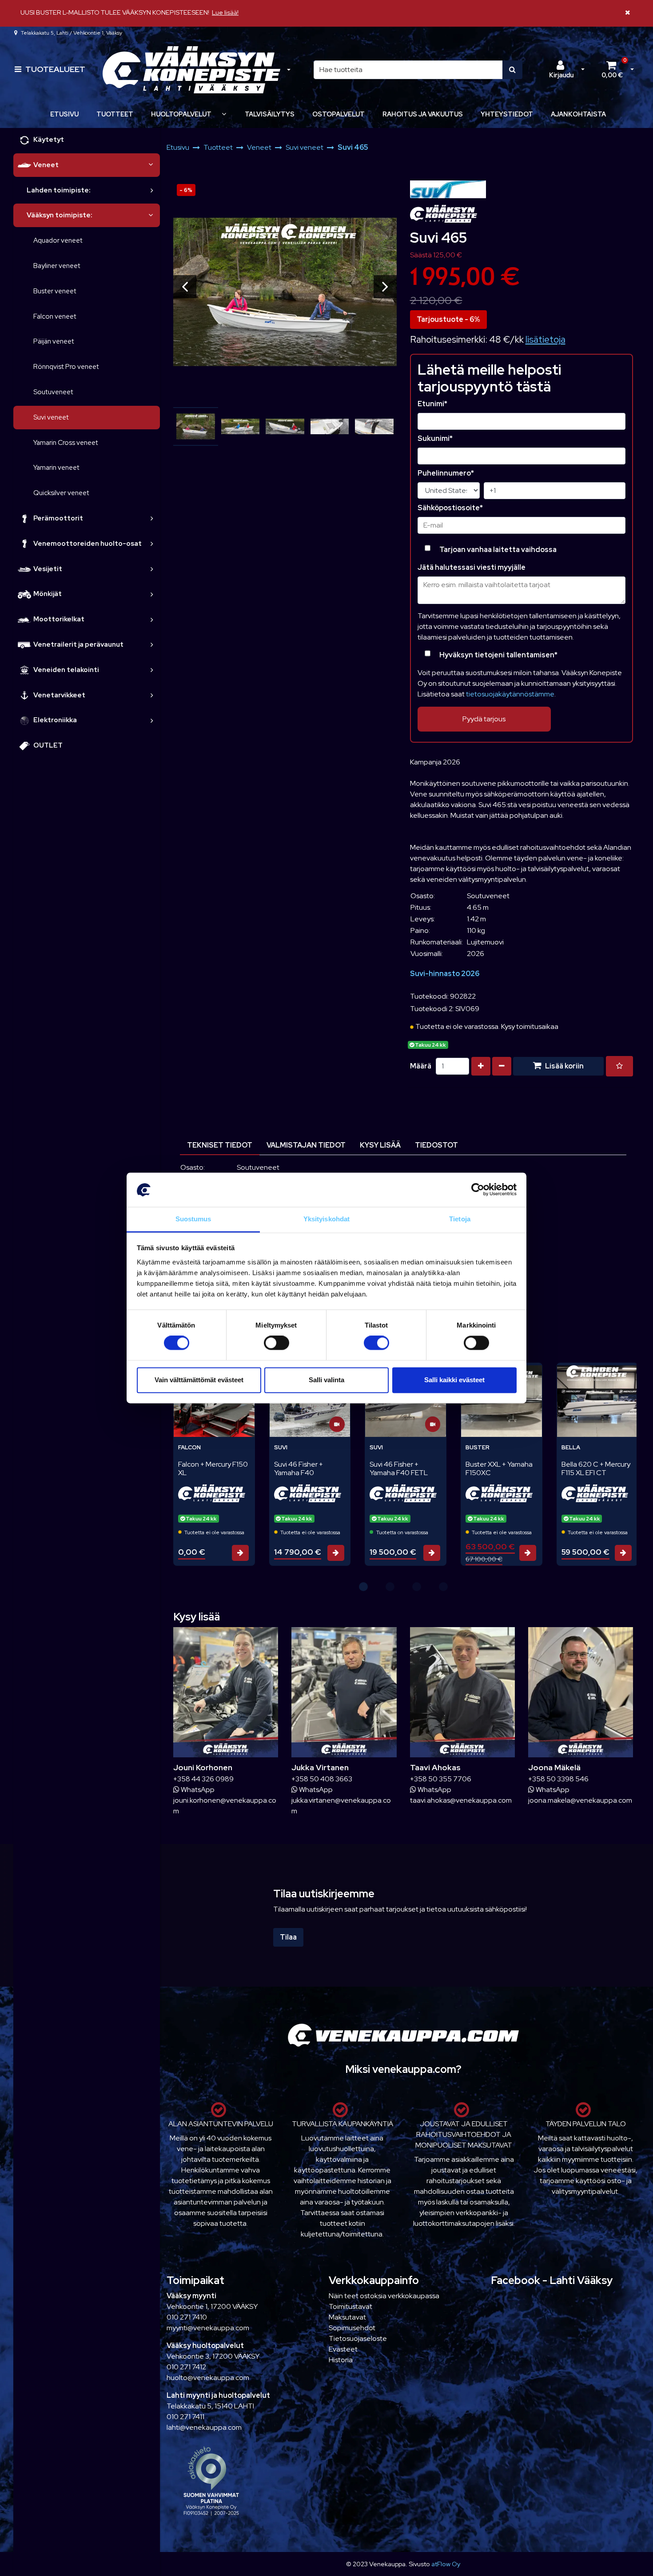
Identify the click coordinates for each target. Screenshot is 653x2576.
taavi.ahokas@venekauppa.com (461, 1800)
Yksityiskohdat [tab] (326, 1219)
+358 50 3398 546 (558, 1779)
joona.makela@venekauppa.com (580, 1800)
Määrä (421, 1066)
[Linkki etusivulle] (191, 70)
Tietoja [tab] (460, 1219)
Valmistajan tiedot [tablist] (306, 1145)
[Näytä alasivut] (224, 114)
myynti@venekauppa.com (208, 2328)
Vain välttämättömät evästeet (199, 1380)
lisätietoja (545, 339)
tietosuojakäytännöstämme (510, 694)
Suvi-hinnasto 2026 (445, 974)
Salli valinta (326, 1380)
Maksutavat (347, 2317)
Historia (341, 2360)
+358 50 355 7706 (441, 1779)
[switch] (277, 1343)
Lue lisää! (225, 12)
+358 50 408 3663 (322, 1779)
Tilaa (288, 1937)
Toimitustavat (350, 2306)
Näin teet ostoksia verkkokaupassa (384, 2296)
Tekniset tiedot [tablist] (220, 1145)
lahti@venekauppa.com (204, 2427)
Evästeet (343, 2349)
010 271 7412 (186, 2367)
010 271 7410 (187, 2317)
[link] (151, 165)
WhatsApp (197, 1790)
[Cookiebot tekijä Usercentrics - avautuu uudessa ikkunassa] (478, 1190)
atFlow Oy (446, 2564)
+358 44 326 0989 (203, 1779)
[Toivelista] (619, 1066)
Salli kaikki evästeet (454, 1380)
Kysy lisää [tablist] (380, 1145)
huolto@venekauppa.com (208, 2378)
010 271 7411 (185, 2417)
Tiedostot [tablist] (436, 1145)
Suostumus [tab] (193, 1219)
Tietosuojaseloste (358, 2338)
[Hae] (512, 70)
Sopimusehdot (352, 2328)
